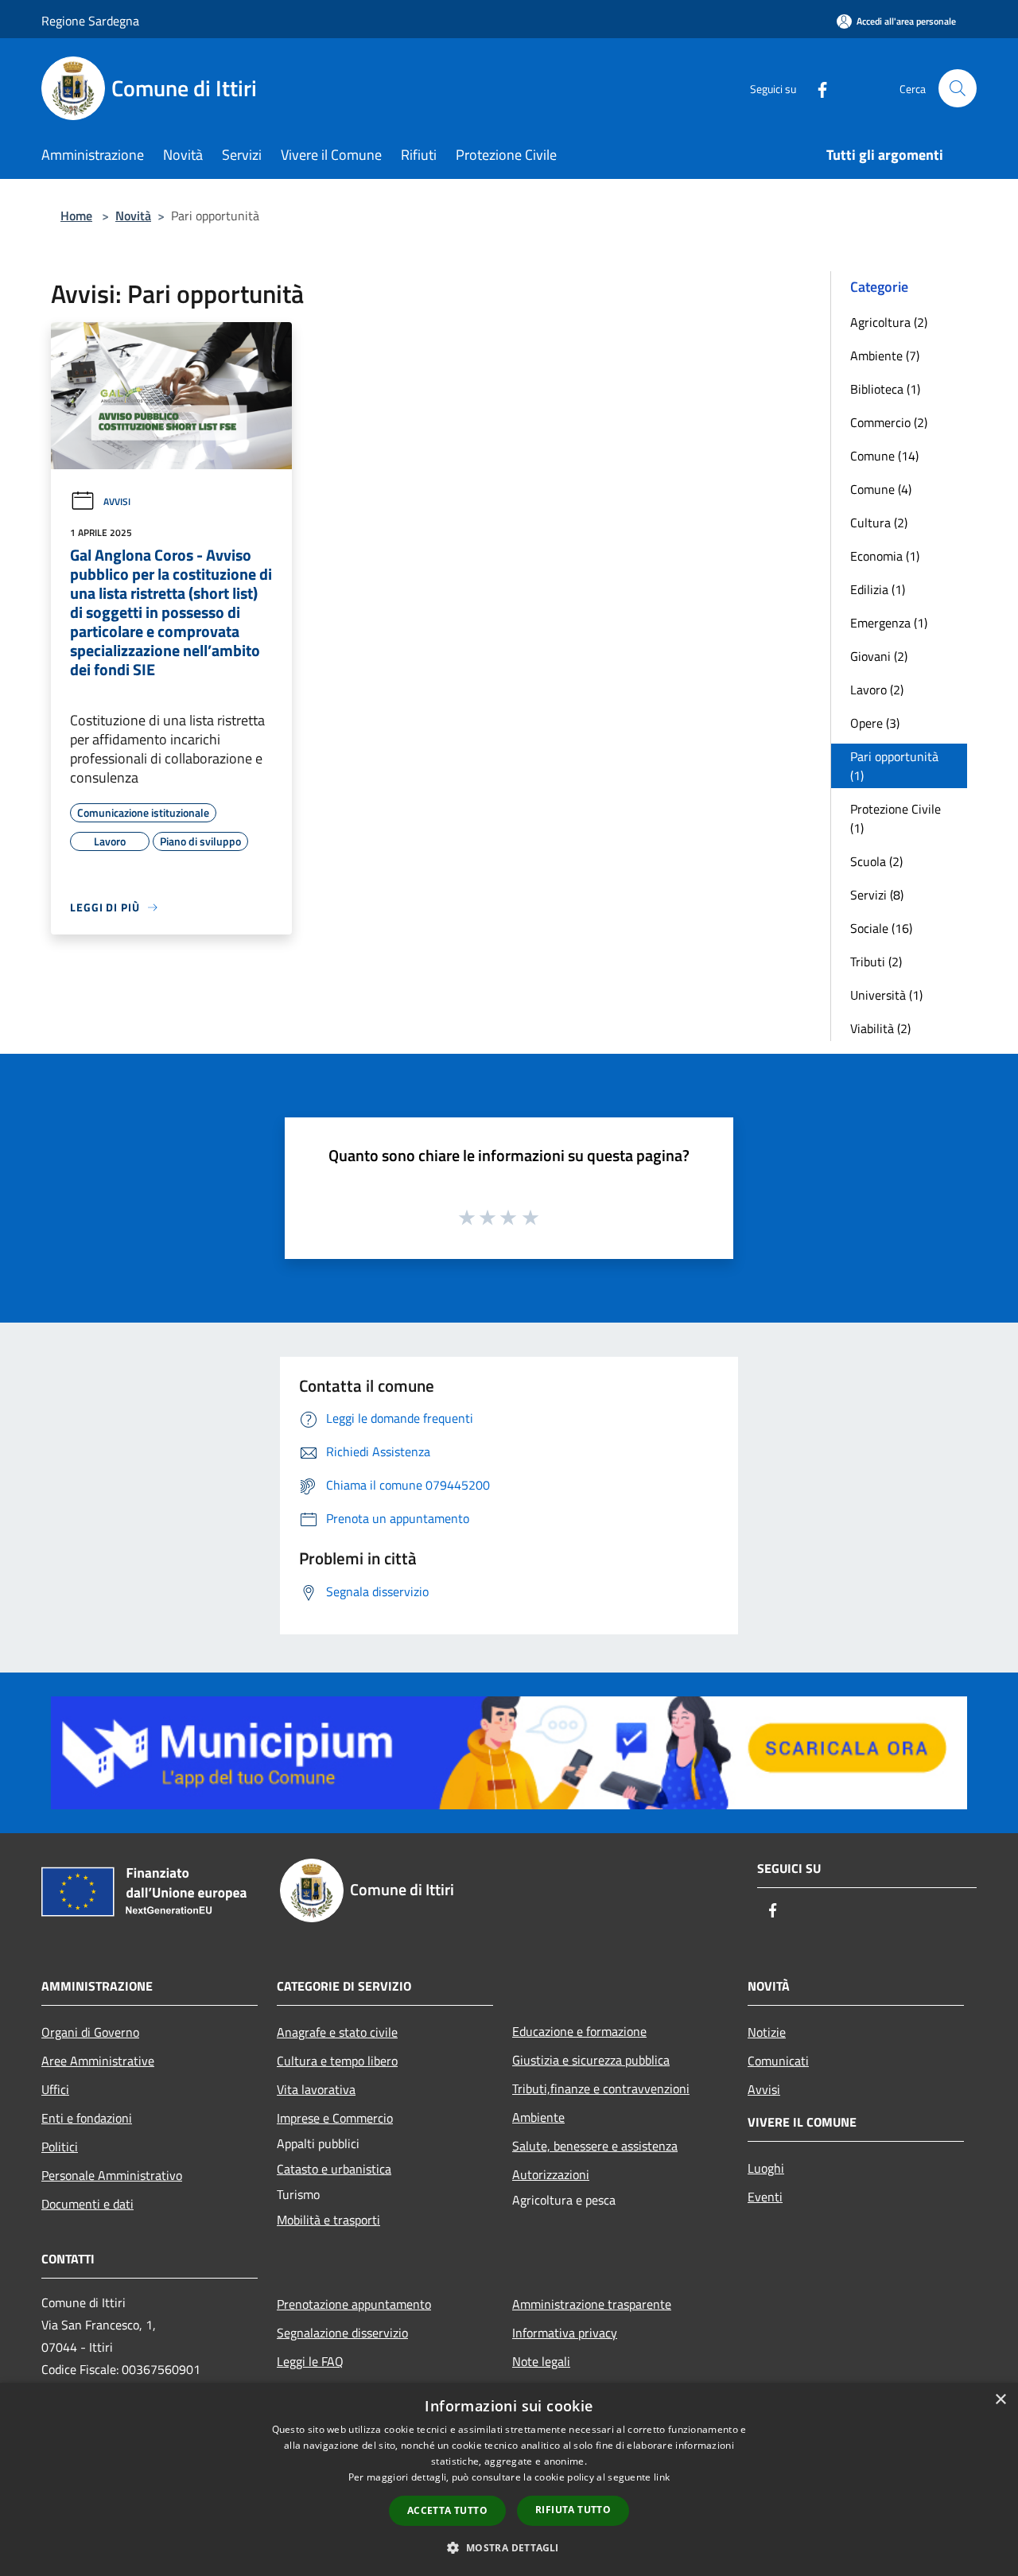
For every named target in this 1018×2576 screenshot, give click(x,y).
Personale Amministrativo (112, 2175)
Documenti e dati (87, 2204)
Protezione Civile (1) (896, 818)
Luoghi (766, 2168)
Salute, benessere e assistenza (595, 2146)
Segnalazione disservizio (342, 2333)
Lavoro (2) (877, 690)
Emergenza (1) (889, 623)
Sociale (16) (881, 928)
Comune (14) (884, 456)
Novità (133, 216)
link (662, 2477)
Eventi (765, 2197)
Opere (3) (875, 723)
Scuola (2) (876, 861)
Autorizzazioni (551, 2174)
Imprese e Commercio (335, 2118)
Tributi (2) (876, 962)
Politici (60, 2147)
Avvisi (117, 501)
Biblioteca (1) (885, 389)
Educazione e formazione (579, 2031)
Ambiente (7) (885, 356)
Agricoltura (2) (889, 322)
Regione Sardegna (90, 21)
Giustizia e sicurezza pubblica (591, 2060)
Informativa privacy (565, 2333)
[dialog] (509, 2479)
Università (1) (886, 995)
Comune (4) (881, 489)
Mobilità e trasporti (328, 2220)
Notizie (767, 2032)
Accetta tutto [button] (447, 2510)
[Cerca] (958, 88)
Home (76, 216)
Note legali (541, 2361)
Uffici (55, 2089)
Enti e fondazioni (87, 2118)
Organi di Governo (90, 2032)
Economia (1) (885, 556)
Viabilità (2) (880, 1028)
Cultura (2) (879, 523)
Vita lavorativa (316, 2089)
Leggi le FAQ (310, 2361)
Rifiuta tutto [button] (573, 2510)
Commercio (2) (889, 422)
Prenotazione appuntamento (354, 2304)
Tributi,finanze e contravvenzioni (601, 2088)
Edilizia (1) (878, 589)
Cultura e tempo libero (337, 2061)
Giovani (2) (879, 656)
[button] (509, 2547)
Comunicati (778, 2061)
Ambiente (538, 2117)
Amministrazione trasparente (592, 2304)
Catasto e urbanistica (334, 2169)
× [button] (1000, 2400)
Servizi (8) (877, 895)
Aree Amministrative (98, 2061)
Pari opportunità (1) (894, 766)
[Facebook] (816, 88)
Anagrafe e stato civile (337, 2032)
